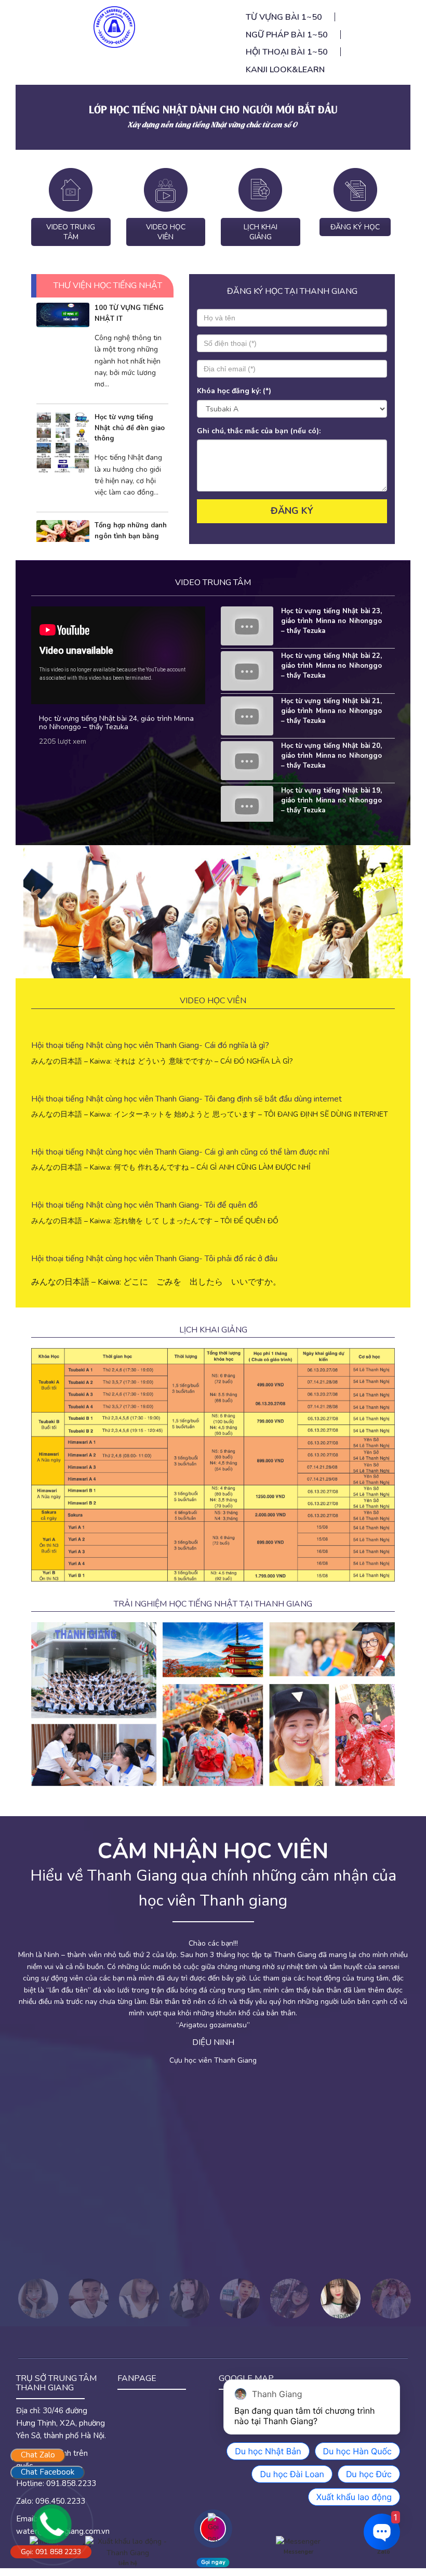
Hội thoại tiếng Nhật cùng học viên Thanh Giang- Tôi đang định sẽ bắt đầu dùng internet (187, 1099)
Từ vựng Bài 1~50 (284, 17)
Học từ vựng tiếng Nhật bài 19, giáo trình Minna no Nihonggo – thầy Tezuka (332, 800)
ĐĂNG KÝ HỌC (355, 227)
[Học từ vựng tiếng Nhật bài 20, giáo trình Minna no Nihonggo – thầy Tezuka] (247, 760)
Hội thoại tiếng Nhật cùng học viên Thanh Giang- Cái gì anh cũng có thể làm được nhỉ (180, 1152)
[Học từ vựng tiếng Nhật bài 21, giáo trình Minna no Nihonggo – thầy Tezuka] (247, 715)
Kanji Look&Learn (285, 70)
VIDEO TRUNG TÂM (71, 232)
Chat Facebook (48, 2472)
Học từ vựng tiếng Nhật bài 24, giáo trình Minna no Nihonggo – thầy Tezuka (116, 722)
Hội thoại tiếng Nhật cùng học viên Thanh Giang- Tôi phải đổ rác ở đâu (154, 1259)
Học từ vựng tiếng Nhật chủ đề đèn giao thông (130, 428)
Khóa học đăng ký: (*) (234, 391)
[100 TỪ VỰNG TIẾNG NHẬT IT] (63, 314)
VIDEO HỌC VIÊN (166, 232)
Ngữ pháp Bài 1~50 (287, 35)
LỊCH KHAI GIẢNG (261, 232)
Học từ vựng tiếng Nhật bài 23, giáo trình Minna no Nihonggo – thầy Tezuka (332, 621)
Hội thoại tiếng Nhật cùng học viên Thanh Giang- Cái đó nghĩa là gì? (150, 1045)
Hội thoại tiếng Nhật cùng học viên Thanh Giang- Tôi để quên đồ (144, 1205)
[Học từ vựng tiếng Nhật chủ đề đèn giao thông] (63, 442)
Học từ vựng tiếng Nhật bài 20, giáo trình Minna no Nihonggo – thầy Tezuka (332, 756)
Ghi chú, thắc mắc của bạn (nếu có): (259, 431)
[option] (213, 1992)
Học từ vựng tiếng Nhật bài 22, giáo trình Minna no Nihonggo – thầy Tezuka (332, 666)
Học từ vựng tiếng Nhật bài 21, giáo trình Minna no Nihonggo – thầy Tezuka (332, 711)
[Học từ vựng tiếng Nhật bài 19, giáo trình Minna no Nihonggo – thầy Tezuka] (247, 805)
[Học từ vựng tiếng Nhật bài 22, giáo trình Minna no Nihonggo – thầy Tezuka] (247, 670)
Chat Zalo (38, 2455)
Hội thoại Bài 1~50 (287, 52)
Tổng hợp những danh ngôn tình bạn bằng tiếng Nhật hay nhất (131, 536)
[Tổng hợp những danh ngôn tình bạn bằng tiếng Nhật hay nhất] (63, 537)
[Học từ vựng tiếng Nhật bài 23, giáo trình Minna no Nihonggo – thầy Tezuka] (247, 625)
